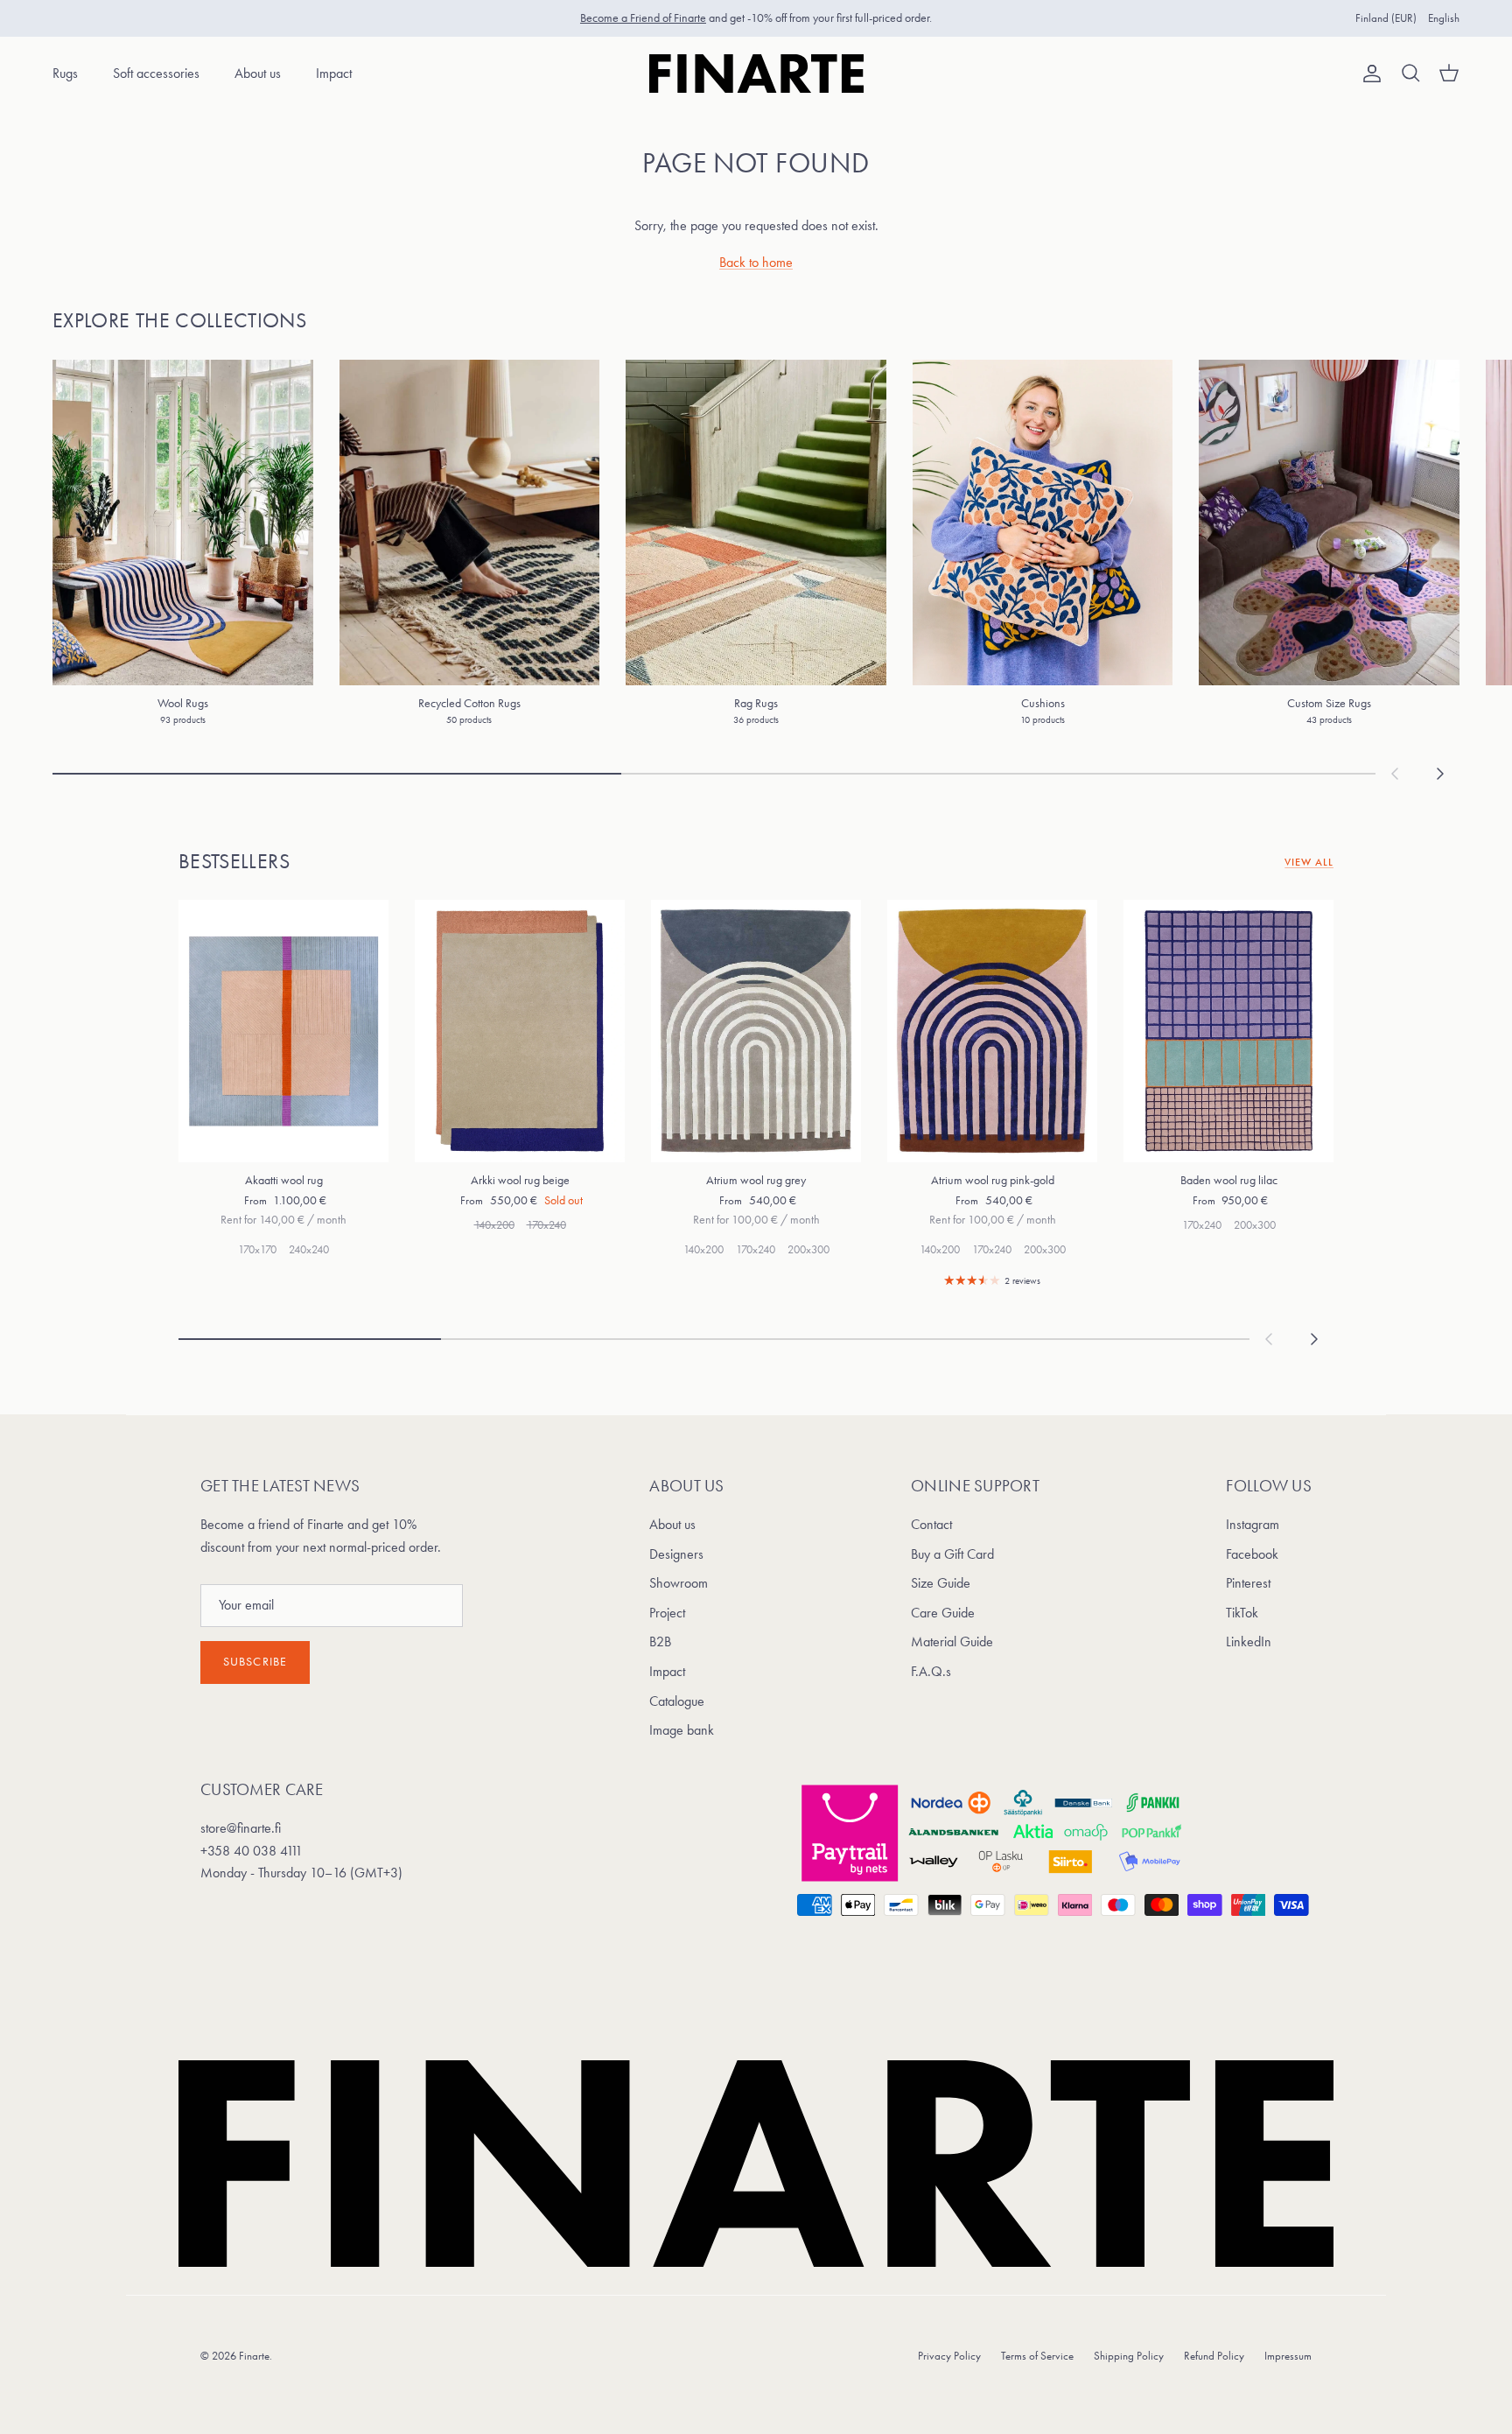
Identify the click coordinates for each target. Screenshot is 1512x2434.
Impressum (1288, 2356)
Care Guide (943, 1613)
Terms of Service (1037, 2356)
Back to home (756, 262)
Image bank (682, 1730)
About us (258, 73)
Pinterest (1248, 1583)
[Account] (1368, 74)
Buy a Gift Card (952, 1554)
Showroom (679, 1583)
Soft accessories (156, 73)
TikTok (1242, 1613)
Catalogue (677, 1701)
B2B (660, 1641)
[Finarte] (756, 74)
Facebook (1252, 1554)
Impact (334, 73)
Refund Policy (1214, 2356)
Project (667, 1613)
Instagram (1253, 1524)
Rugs (65, 73)
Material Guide (952, 1641)
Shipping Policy (1129, 2356)
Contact (931, 1524)
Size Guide (941, 1583)
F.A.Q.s (931, 1671)
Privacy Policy (949, 2356)
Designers (676, 1554)
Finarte (254, 2356)
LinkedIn (1249, 1641)
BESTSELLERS (234, 861)
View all (1309, 862)
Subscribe (255, 1662)
